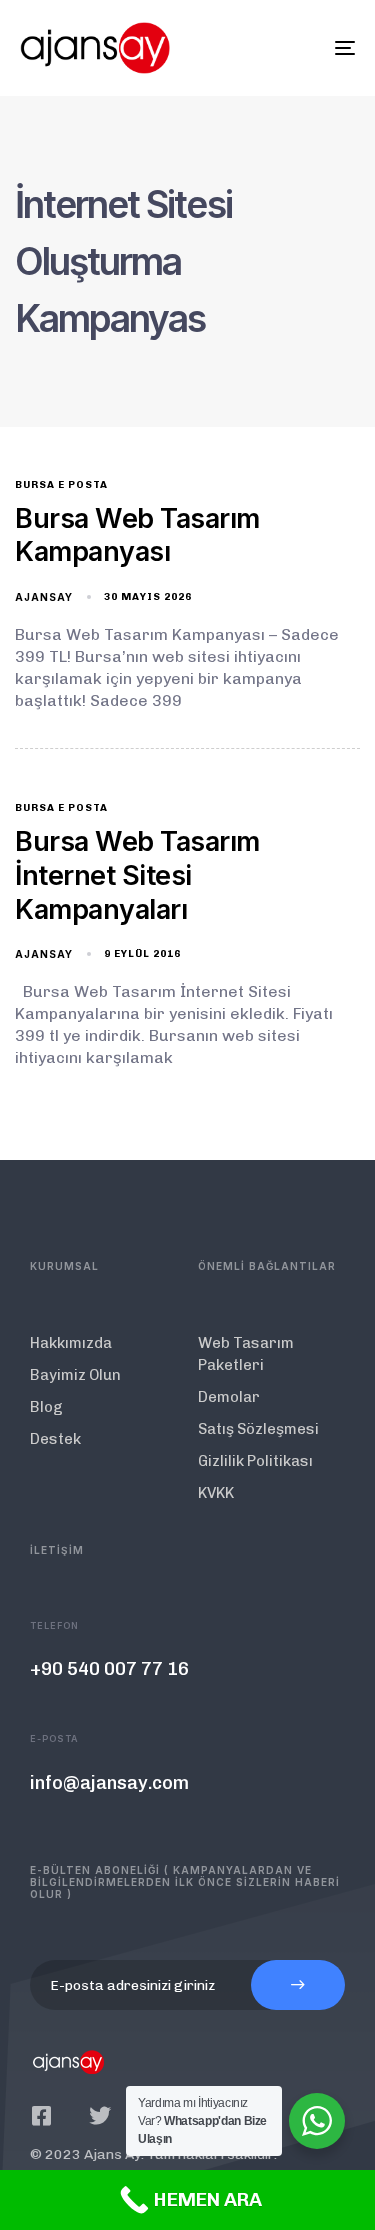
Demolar (229, 1397)
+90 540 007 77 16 (109, 1669)
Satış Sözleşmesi (258, 1429)
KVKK (216, 1493)
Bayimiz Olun (75, 1375)
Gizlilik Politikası (255, 1461)
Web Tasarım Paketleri (246, 1354)
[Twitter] (100, 2116)
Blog (46, 1407)
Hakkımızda (71, 1343)
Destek (55, 1439)
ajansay (44, 597)
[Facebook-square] (41, 2116)
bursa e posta (61, 485)
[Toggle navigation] (299, 48)
